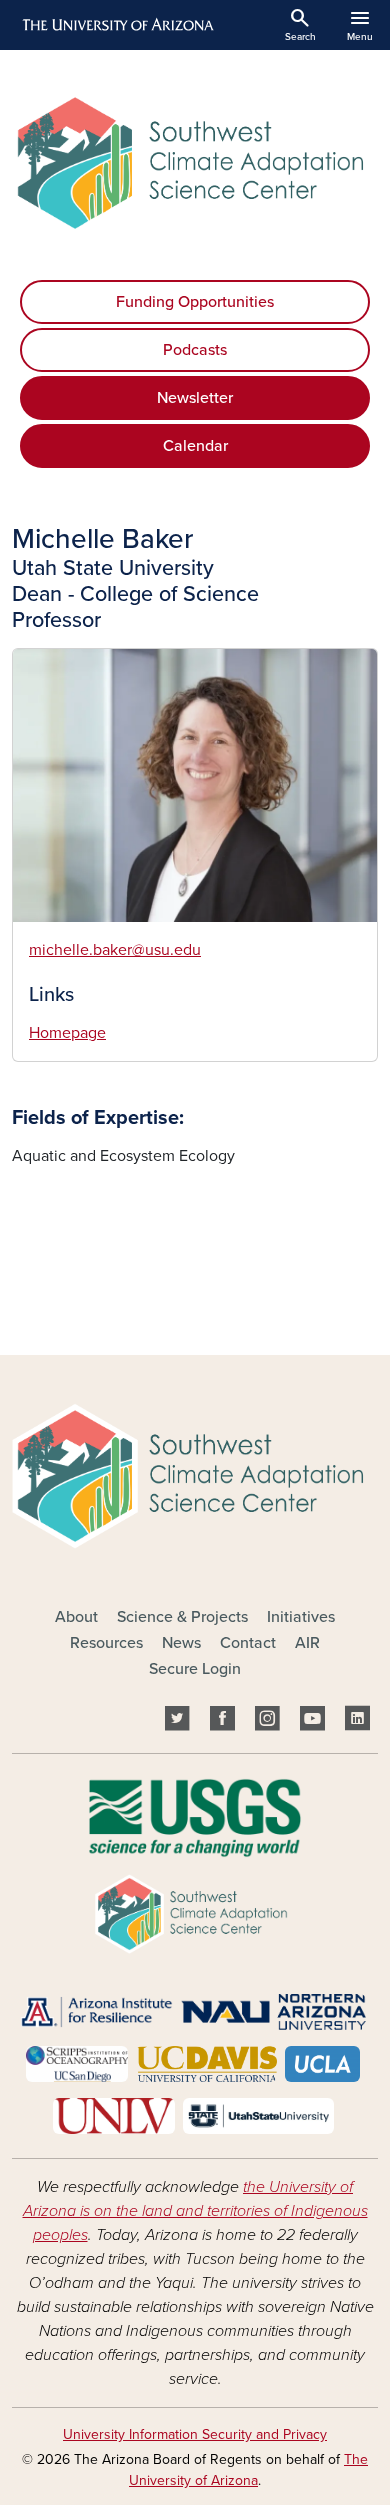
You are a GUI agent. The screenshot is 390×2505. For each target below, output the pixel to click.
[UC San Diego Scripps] (77, 2063)
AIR (307, 1643)
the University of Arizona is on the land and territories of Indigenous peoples (195, 2211)
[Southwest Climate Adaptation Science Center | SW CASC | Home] (195, 163)
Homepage (67, 1033)
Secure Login (195, 1669)
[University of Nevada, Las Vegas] (114, 2115)
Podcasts (195, 350)
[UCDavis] (206, 2063)
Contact (248, 1643)
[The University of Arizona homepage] (116, 25)
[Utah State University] (258, 2115)
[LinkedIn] (357, 1721)
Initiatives (301, 1617)
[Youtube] (312, 1721)
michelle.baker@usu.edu (115, 950)
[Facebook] (222, 1721)
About (76, 1617)
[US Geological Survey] (194, 1817)
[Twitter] (177, 1721)
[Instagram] (267, 1721)
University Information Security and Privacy (195, 2434)
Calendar (195, 446)
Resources (106, 1643)
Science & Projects (182, 1617)
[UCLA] (322, 2063)
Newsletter (195, 398)
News (181, 1643)
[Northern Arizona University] (273, 2011)
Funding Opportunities (195, 302)
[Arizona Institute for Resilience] (96, 2011)
